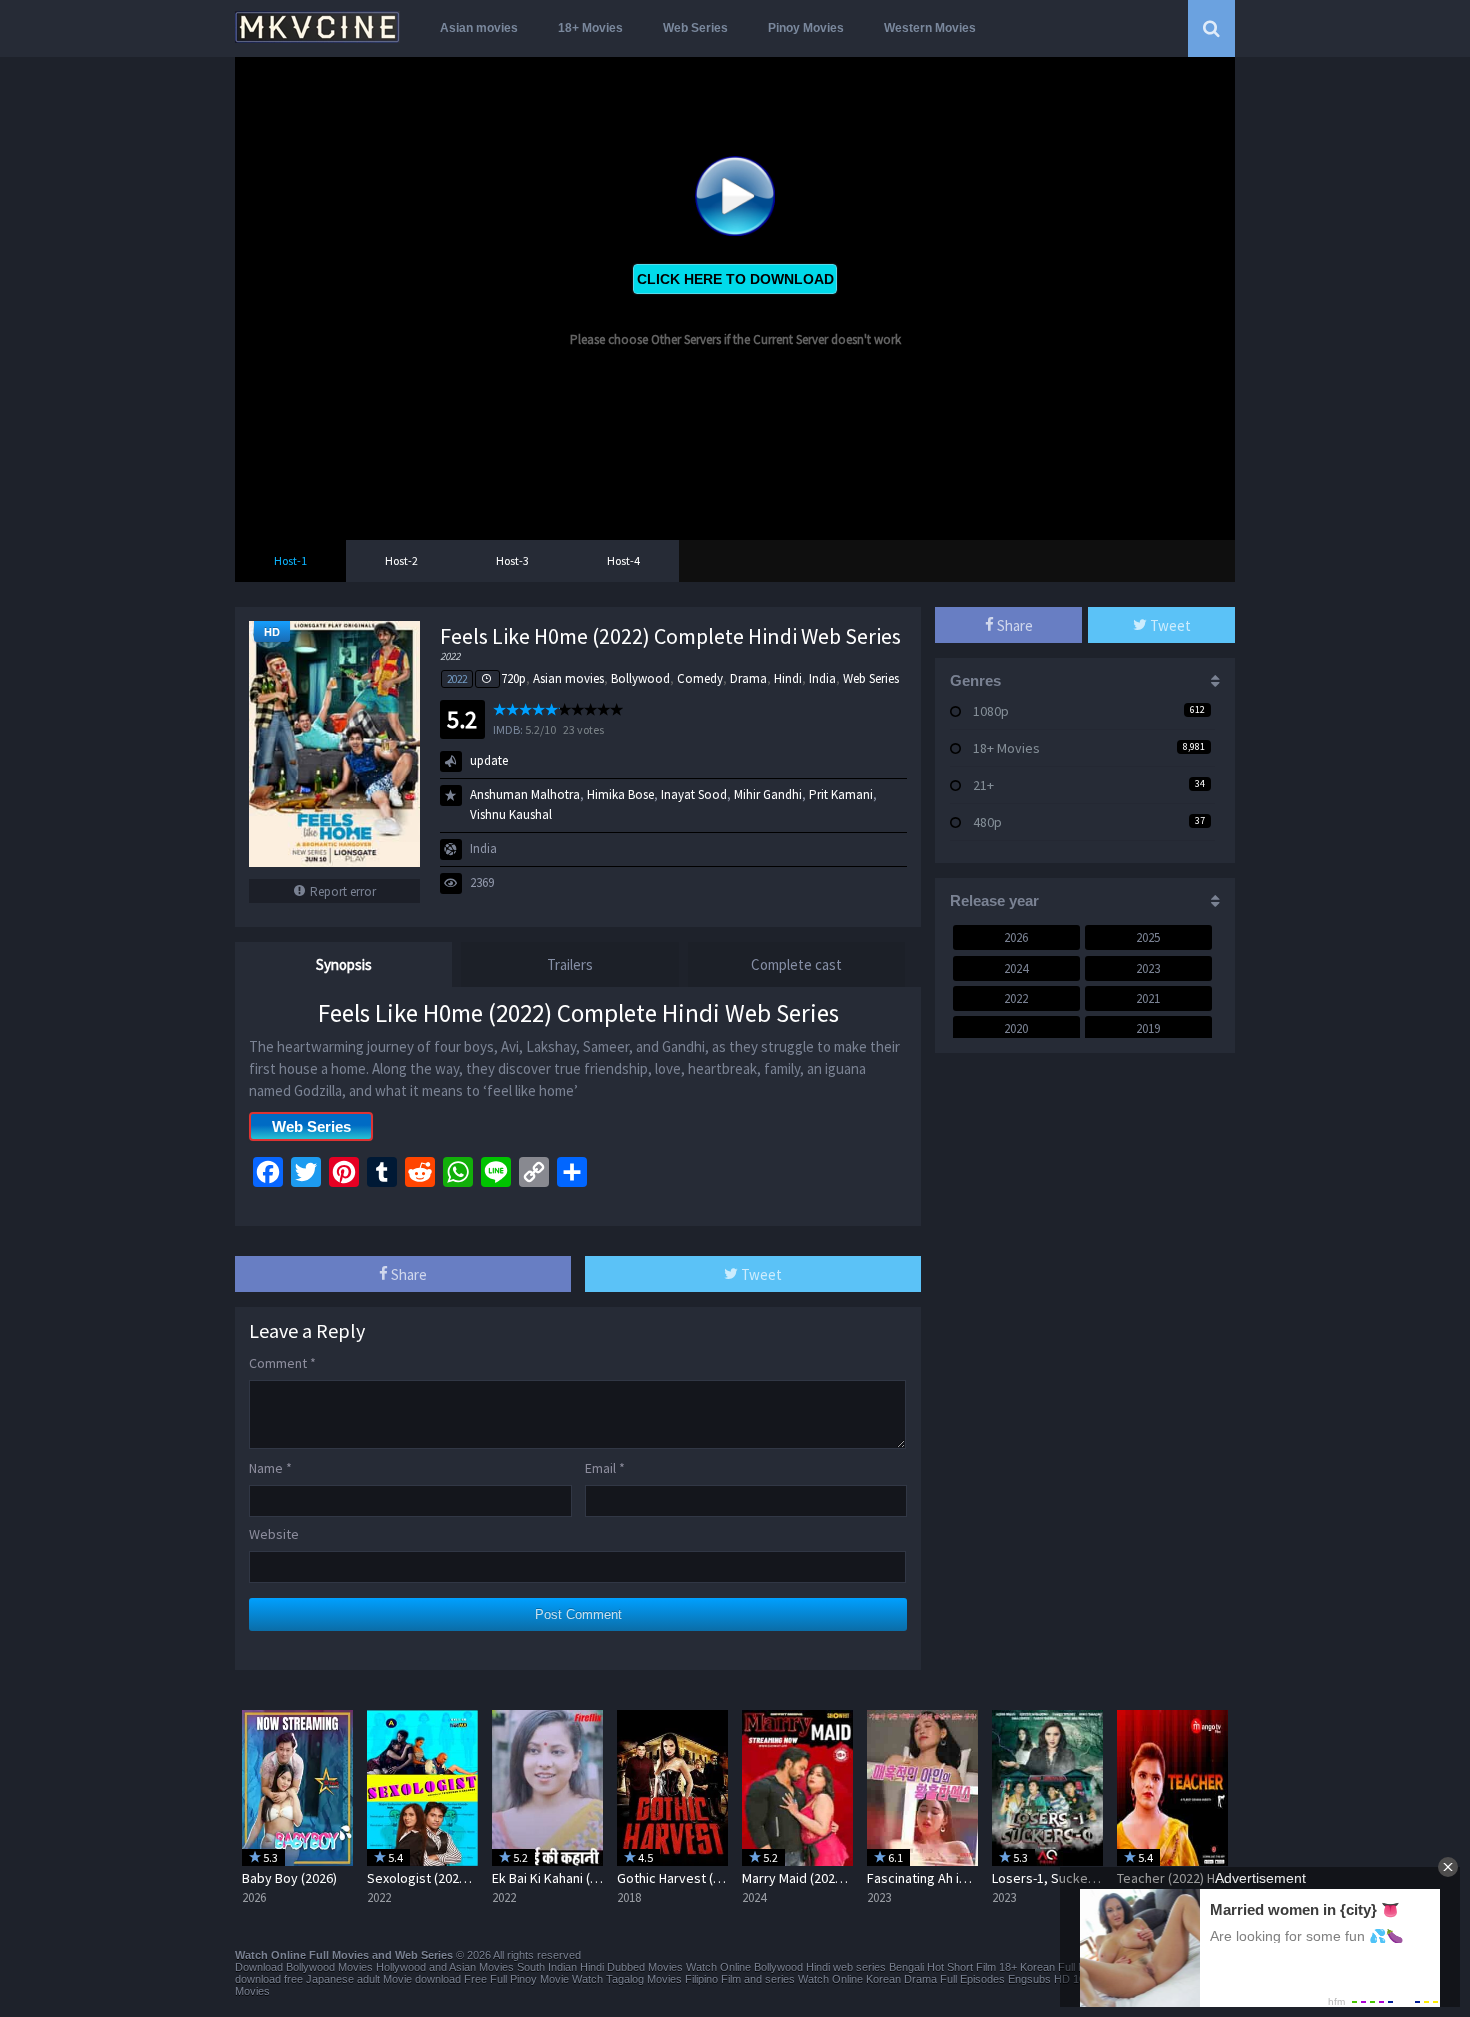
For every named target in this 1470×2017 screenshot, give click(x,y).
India (822, 678)
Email (605, 1468)
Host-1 (290, 560)
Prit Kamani (841, 794)
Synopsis (344, 964)
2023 (1148, 968)
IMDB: (508, 729)
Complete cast (796, 964)
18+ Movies (590, 28)
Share (407, 1274)
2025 (1148, 937)
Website (274, 1534)
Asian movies (479, 28)
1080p (991, 711)
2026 (1016, 937)
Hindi (788, 678)
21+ (983, 785)
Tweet (760, 1274)
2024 (1016, 968)
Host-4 (623, 560)
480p (987, 822)
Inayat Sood (694, 794)
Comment (282, 1363)
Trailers (570, 964)
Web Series (695, 28)
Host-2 (401, 560)
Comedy (700, 678)
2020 (1016, 1028)
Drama (748, 678)
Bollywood (640, 678)
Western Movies (930, 28)
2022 (457, 679)
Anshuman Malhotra (525, 794)
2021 (1148, 998)
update (489, 760)
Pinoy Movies (806, 28)
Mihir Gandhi (768, 794)
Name (270, 1468)
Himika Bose (620, 794)
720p (513, 678)
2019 (1148, 1028)
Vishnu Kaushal (511, 814)
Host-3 (512, 560)
